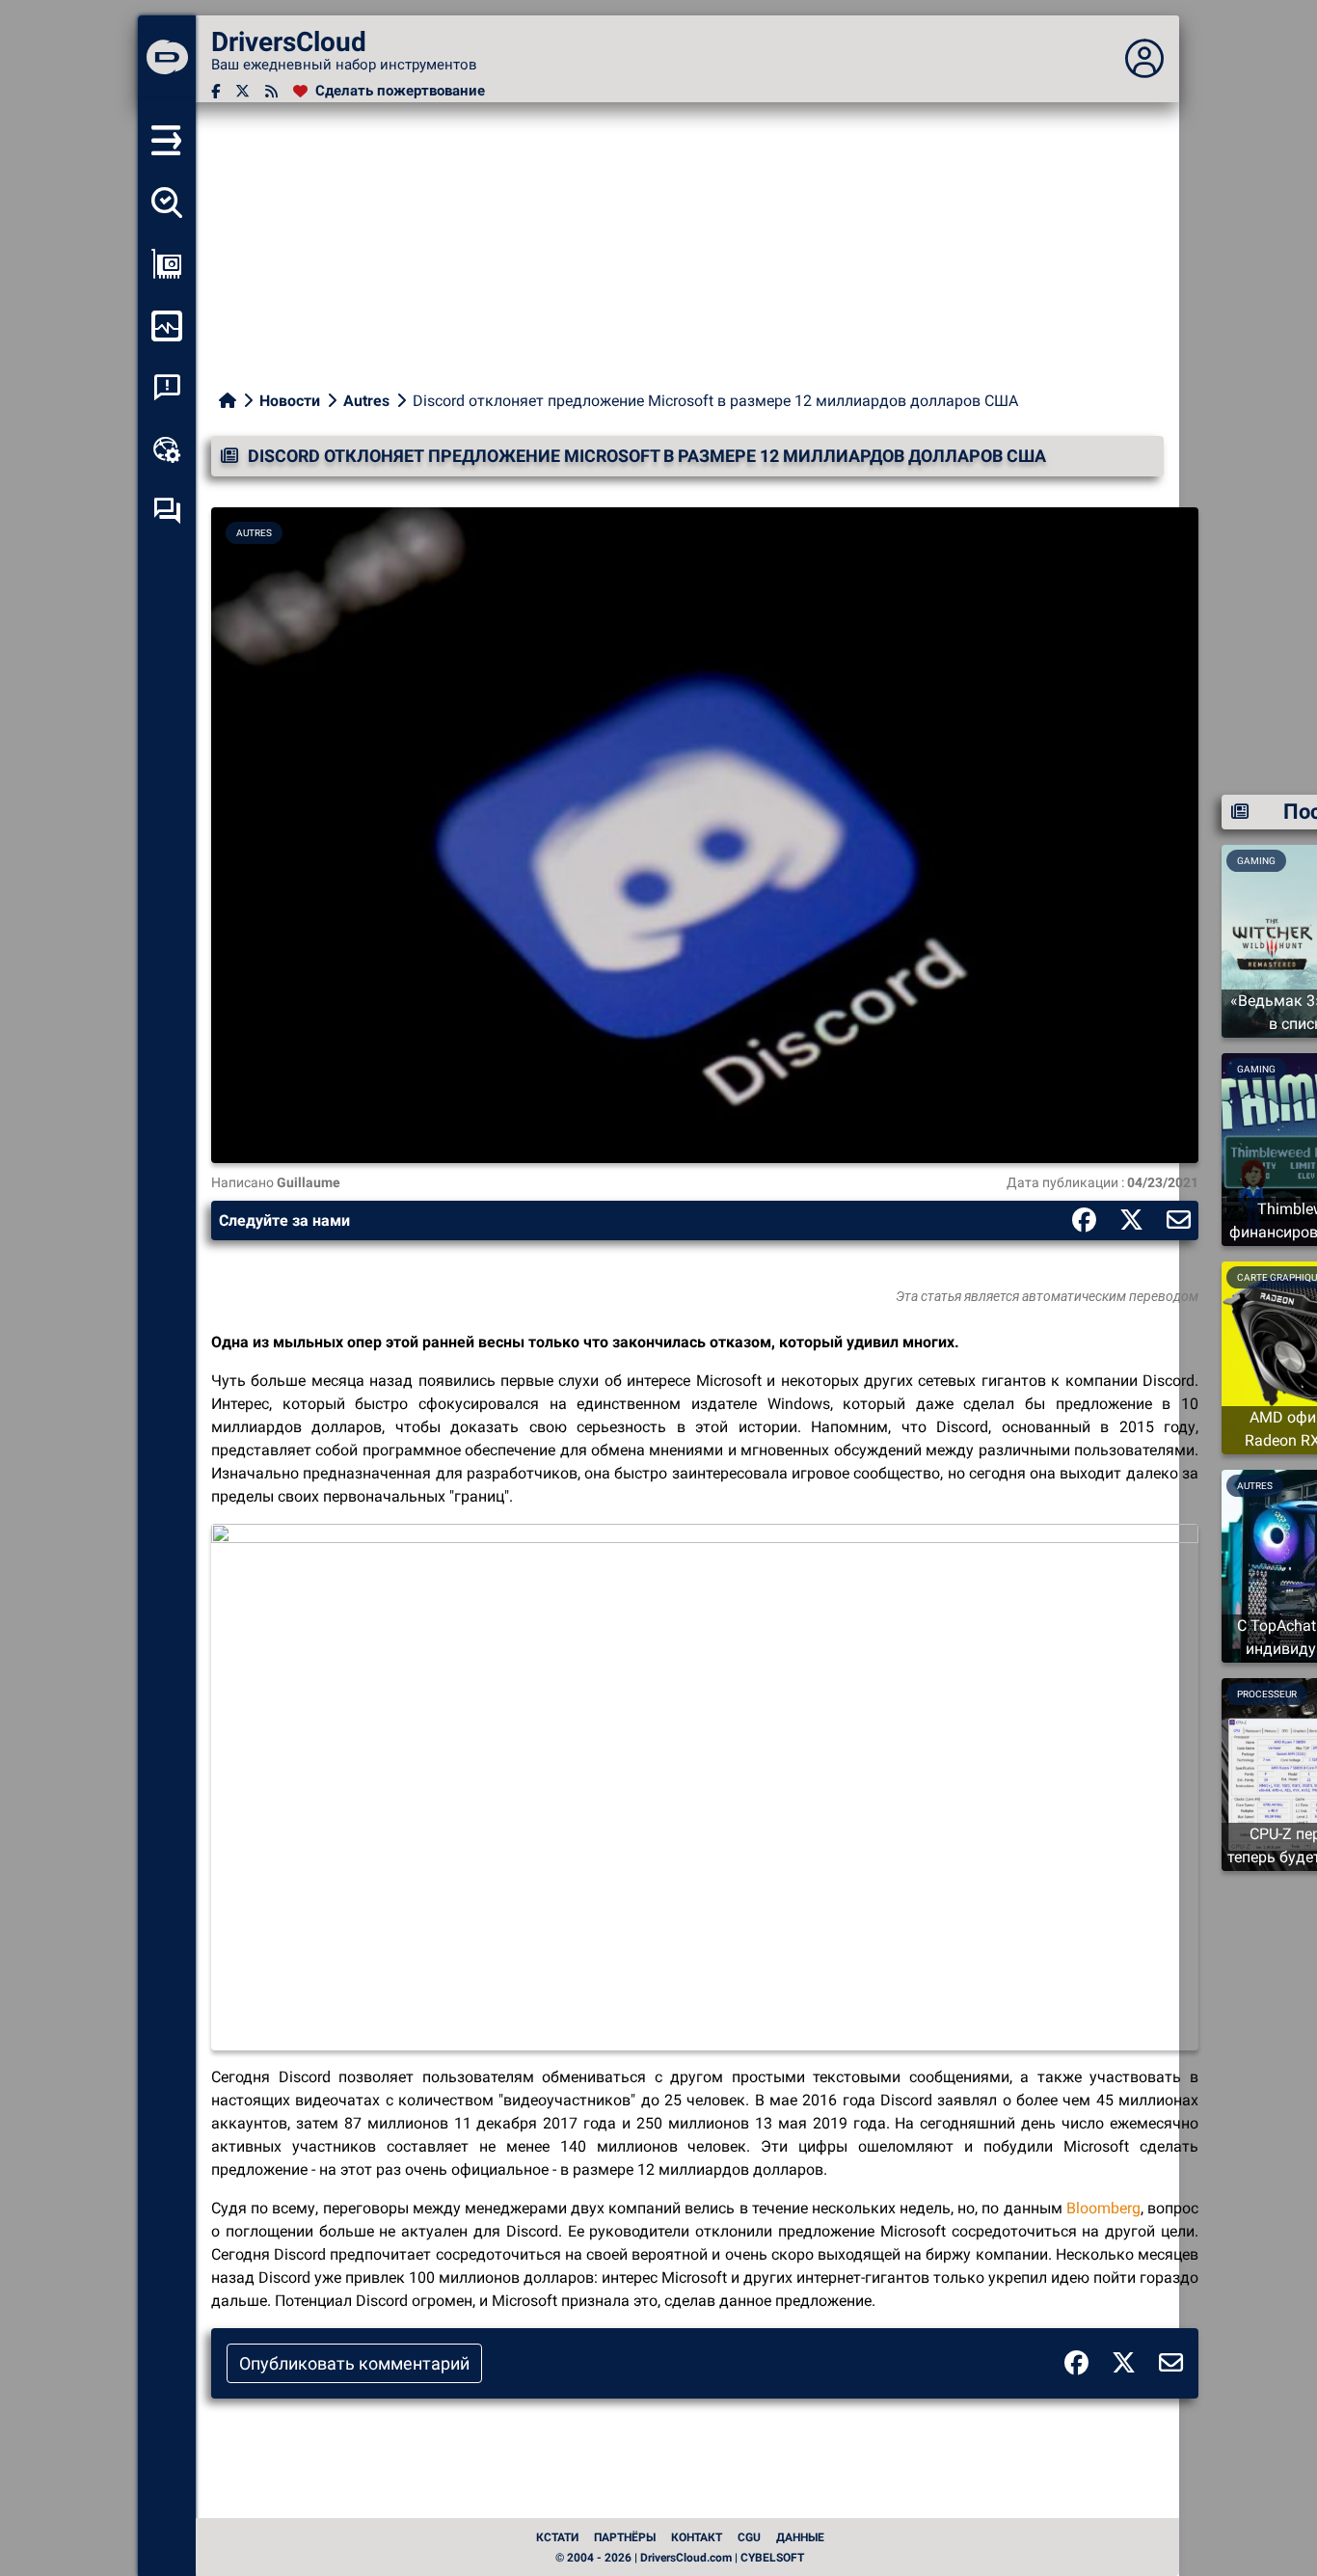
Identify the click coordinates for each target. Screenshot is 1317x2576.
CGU (749, 2537)
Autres (366, 401)
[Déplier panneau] (1144, 59)
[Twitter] (242, 91)
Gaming (1256, 1069)
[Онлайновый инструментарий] (167, 449)
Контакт (697, 2537)
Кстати (557, 2537)
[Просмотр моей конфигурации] (167, 264)
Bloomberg (1103, 2208)
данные (800, 2537)
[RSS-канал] (271, 91)
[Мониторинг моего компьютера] (167, 326)
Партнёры (625, 2537)
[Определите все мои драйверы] (167, 203)
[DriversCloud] (167, 59)
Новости (290, 401)
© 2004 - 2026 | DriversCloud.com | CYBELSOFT (680, 2558)
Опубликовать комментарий (354, 2363)
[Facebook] (215, 91)
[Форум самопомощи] (167, 511)
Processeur (1267, 1694)
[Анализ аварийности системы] (167, 388)
